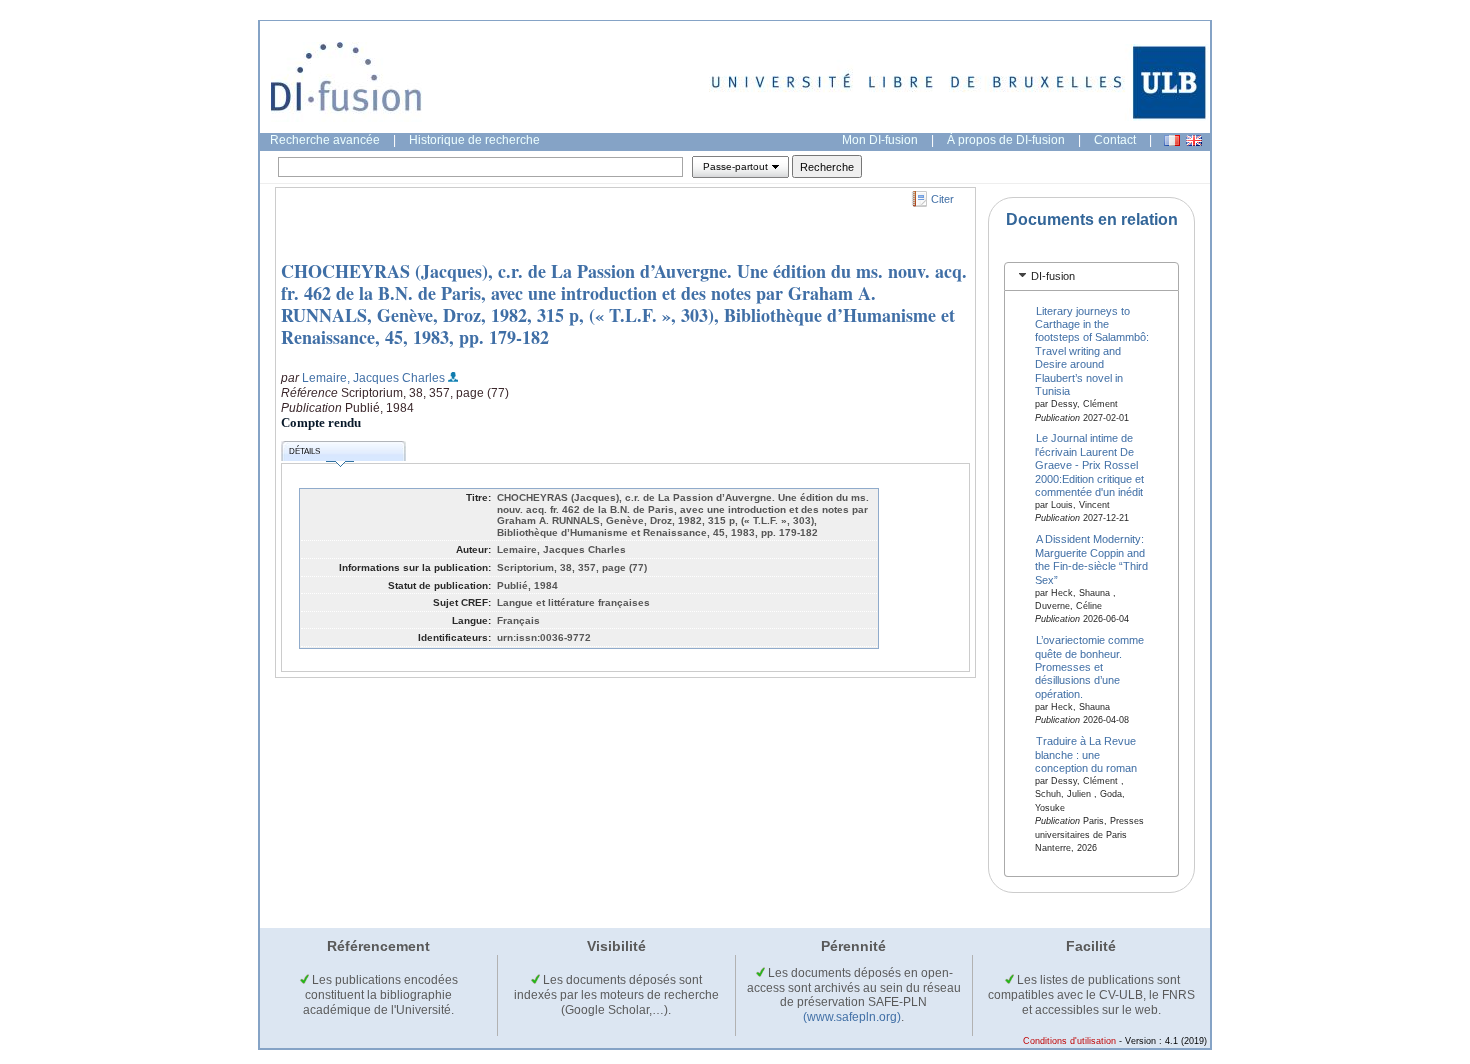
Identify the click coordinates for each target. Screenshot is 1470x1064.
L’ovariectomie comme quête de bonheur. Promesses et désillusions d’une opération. (1090, 667)
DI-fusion (1053, 276)
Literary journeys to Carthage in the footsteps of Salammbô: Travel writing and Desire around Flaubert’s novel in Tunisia (1092, 350)
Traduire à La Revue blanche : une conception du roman (1086, 754)
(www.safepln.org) (852, 1017)
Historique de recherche (474, 140)
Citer (942, 199)
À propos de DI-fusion (1006, 140)
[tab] (1091, 276)
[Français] (1172, 140)
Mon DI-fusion (880, 140)
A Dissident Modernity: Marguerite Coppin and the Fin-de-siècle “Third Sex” (1091, 559)
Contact (1115, 140)
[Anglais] (1194, 140)
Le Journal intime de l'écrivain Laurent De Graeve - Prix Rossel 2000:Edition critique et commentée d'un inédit (1089, 465)
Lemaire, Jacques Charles (373, 378)
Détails (304, 451)
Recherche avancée (325, 140)
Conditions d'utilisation (1069, 1041)
